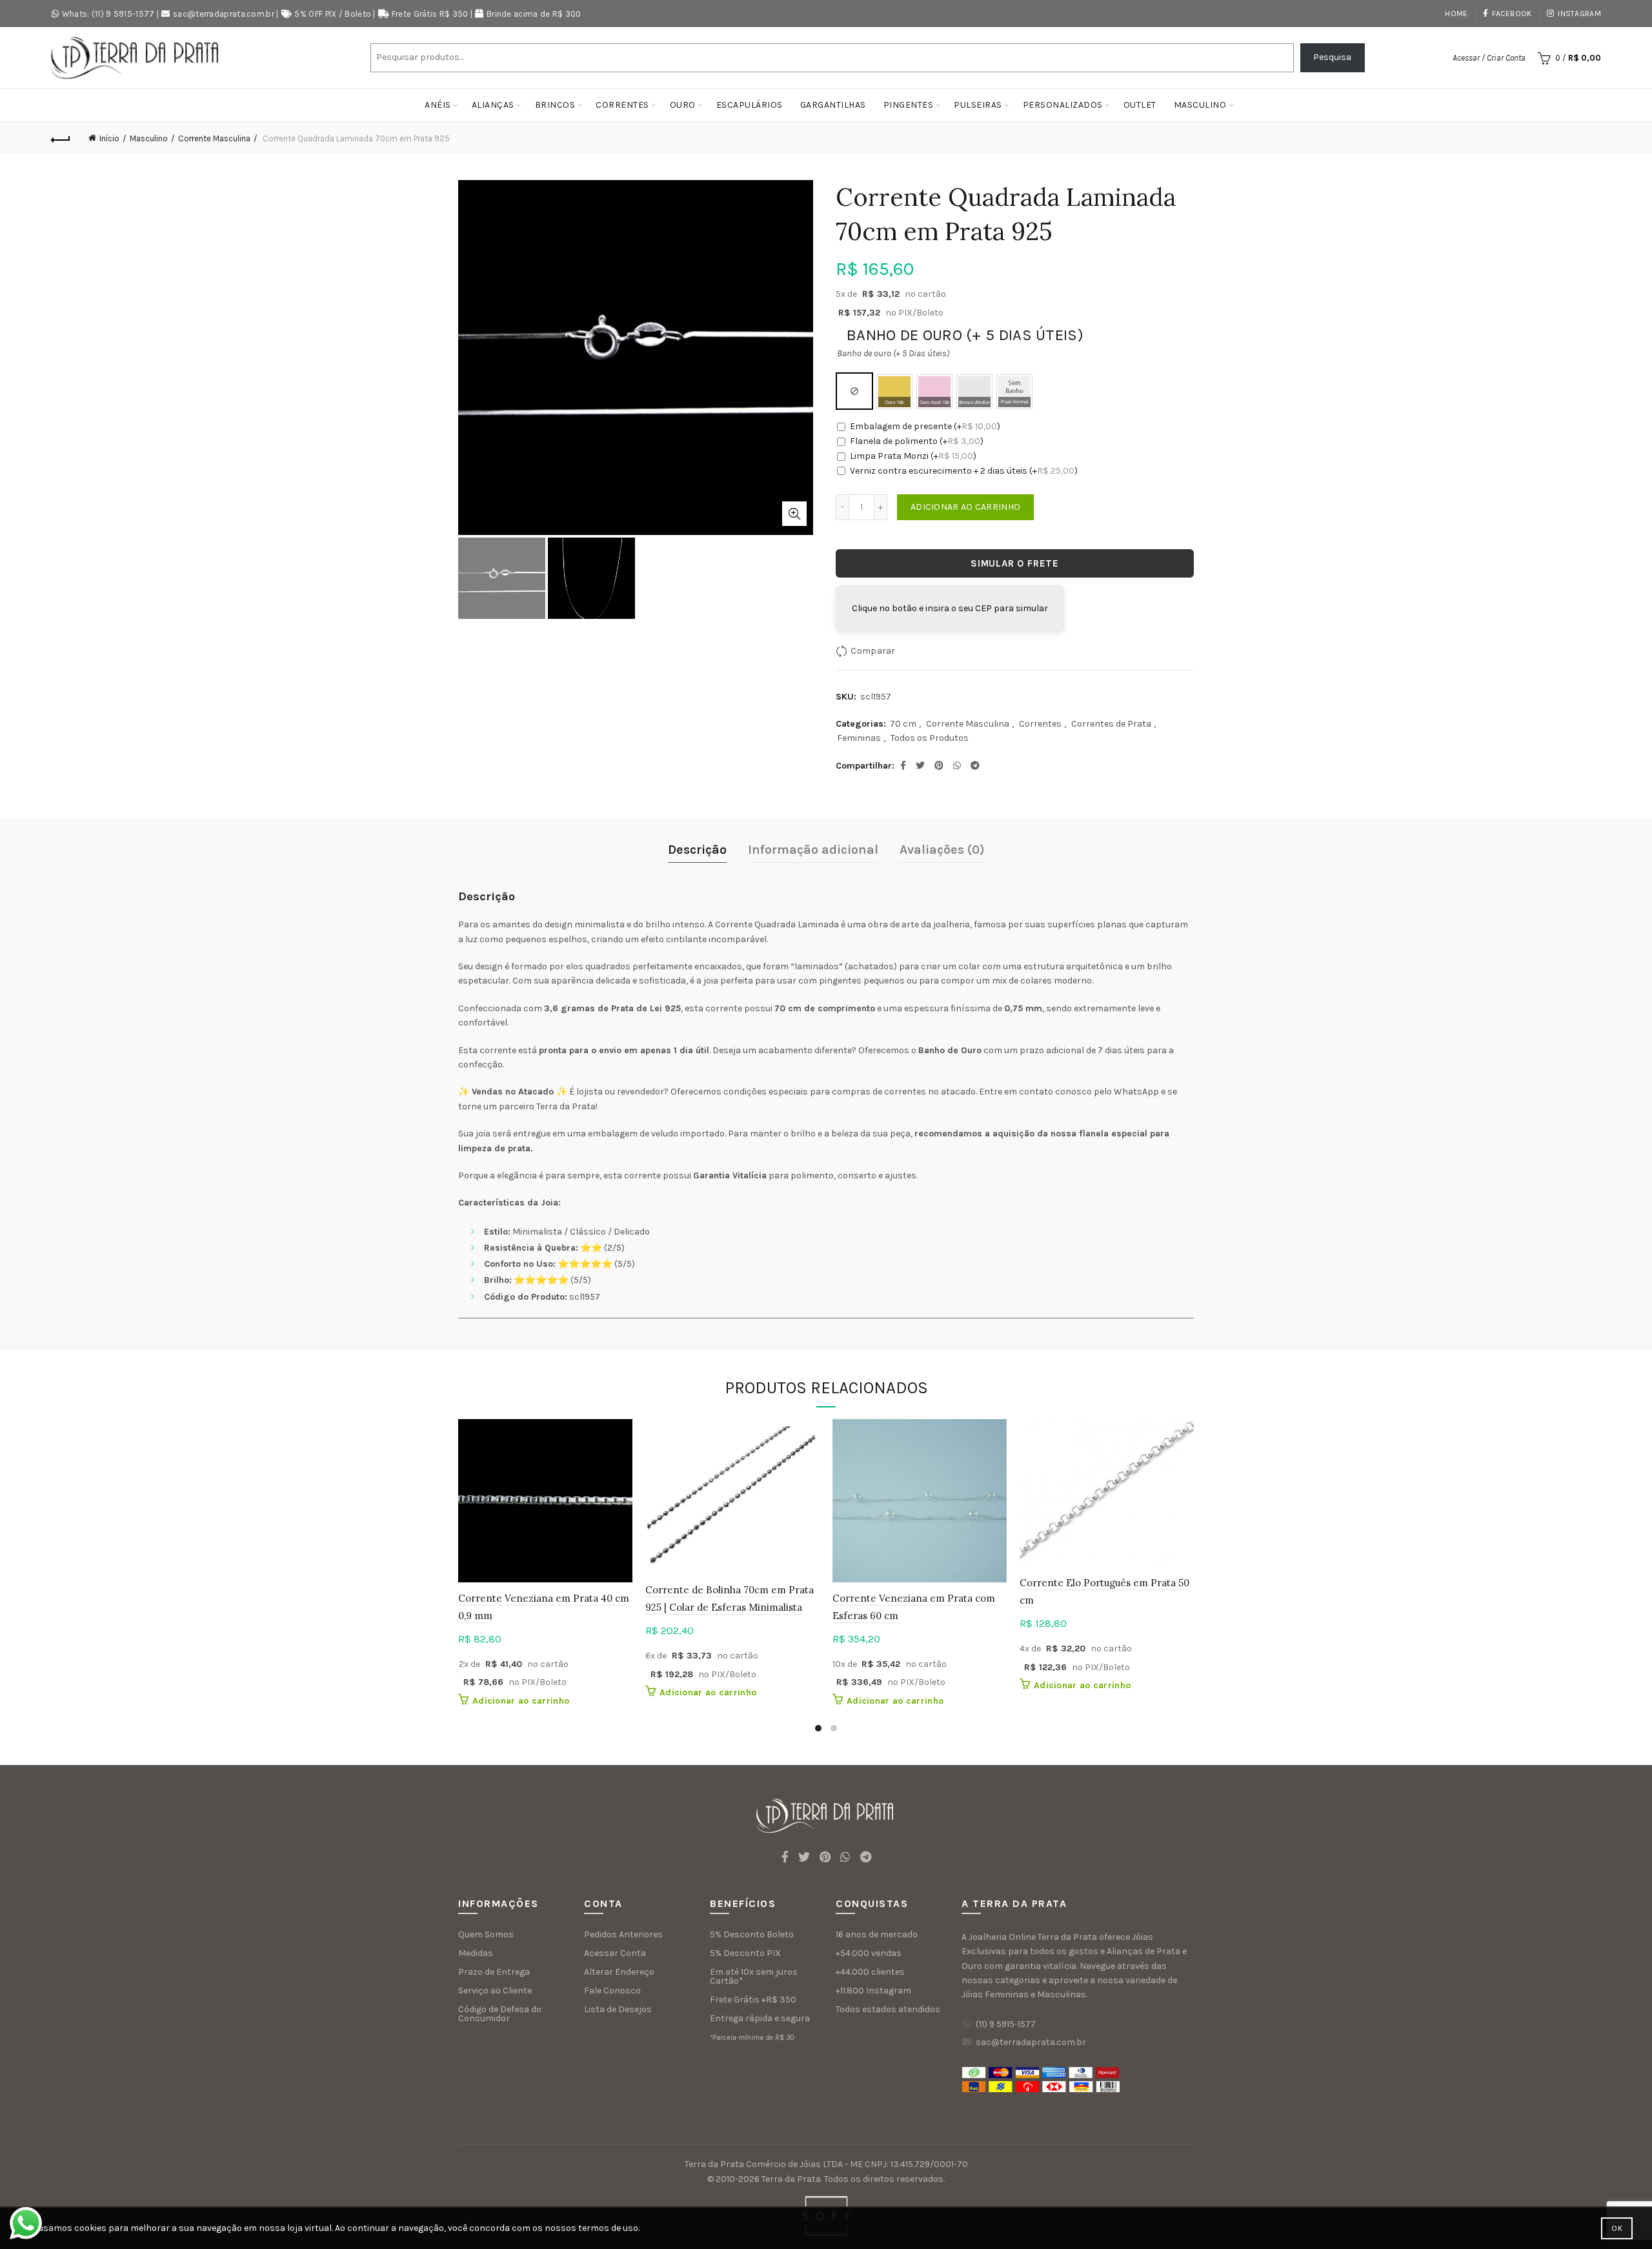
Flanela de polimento (917, 441)
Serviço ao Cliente (495, 1991)
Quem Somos (486, 1934)
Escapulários (750, 105)
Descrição (697, 850)
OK (1617, 2228)
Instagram (1579, 14)
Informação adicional (813, 850)
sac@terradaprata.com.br (224, 14)
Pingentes (909, 105)
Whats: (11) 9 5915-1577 (108, 14)
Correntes (622, 105)
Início (109, 138)
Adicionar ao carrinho (965, 507)
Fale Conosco (612, 1991)
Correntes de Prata (1111, 724)
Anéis (438, 105)
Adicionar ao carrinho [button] (521, 1701)
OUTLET (1140, 105)
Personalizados (1063, 105)
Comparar (873, 650)
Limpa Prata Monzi (913, 456)
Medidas (476, 1953)
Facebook (1512, 14)
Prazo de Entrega (494, 1972)
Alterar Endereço (619, 1972)
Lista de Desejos (618, 2009)
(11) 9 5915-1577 (1006, 2024)
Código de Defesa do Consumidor (500, 2014)
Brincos (555, 105)
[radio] (854, 391)
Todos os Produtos (930, 738)
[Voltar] (61, 138)
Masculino (1200, 105)
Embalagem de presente (925, 426)
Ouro (683, 105)
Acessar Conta (615, 1953)
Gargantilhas (833, 105)
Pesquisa (1332, 57)
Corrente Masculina (214, 138)
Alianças (493, 105)
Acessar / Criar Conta (1489, 58)
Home (1456, 14)
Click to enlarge (794, 514)
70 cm (903, 724)
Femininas (859, 738)
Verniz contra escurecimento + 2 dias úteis (964, 471)
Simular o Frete (1015, 563)
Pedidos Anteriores (623, 1934)
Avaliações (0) (942, 850)
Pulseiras (978, 105)
